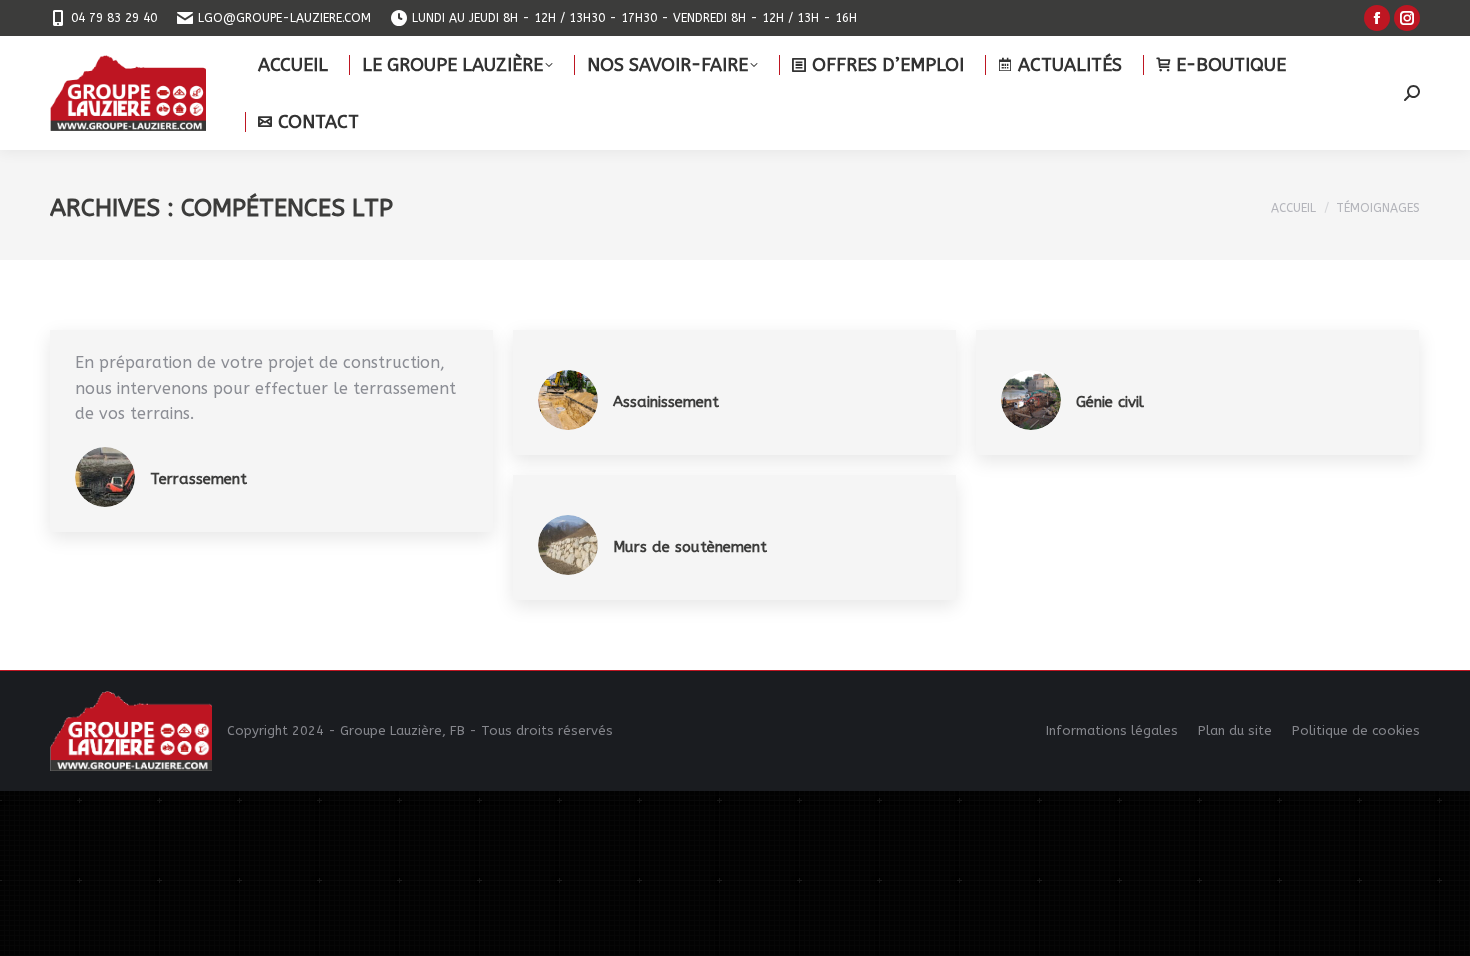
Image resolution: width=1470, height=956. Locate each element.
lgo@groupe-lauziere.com (284, 18)
